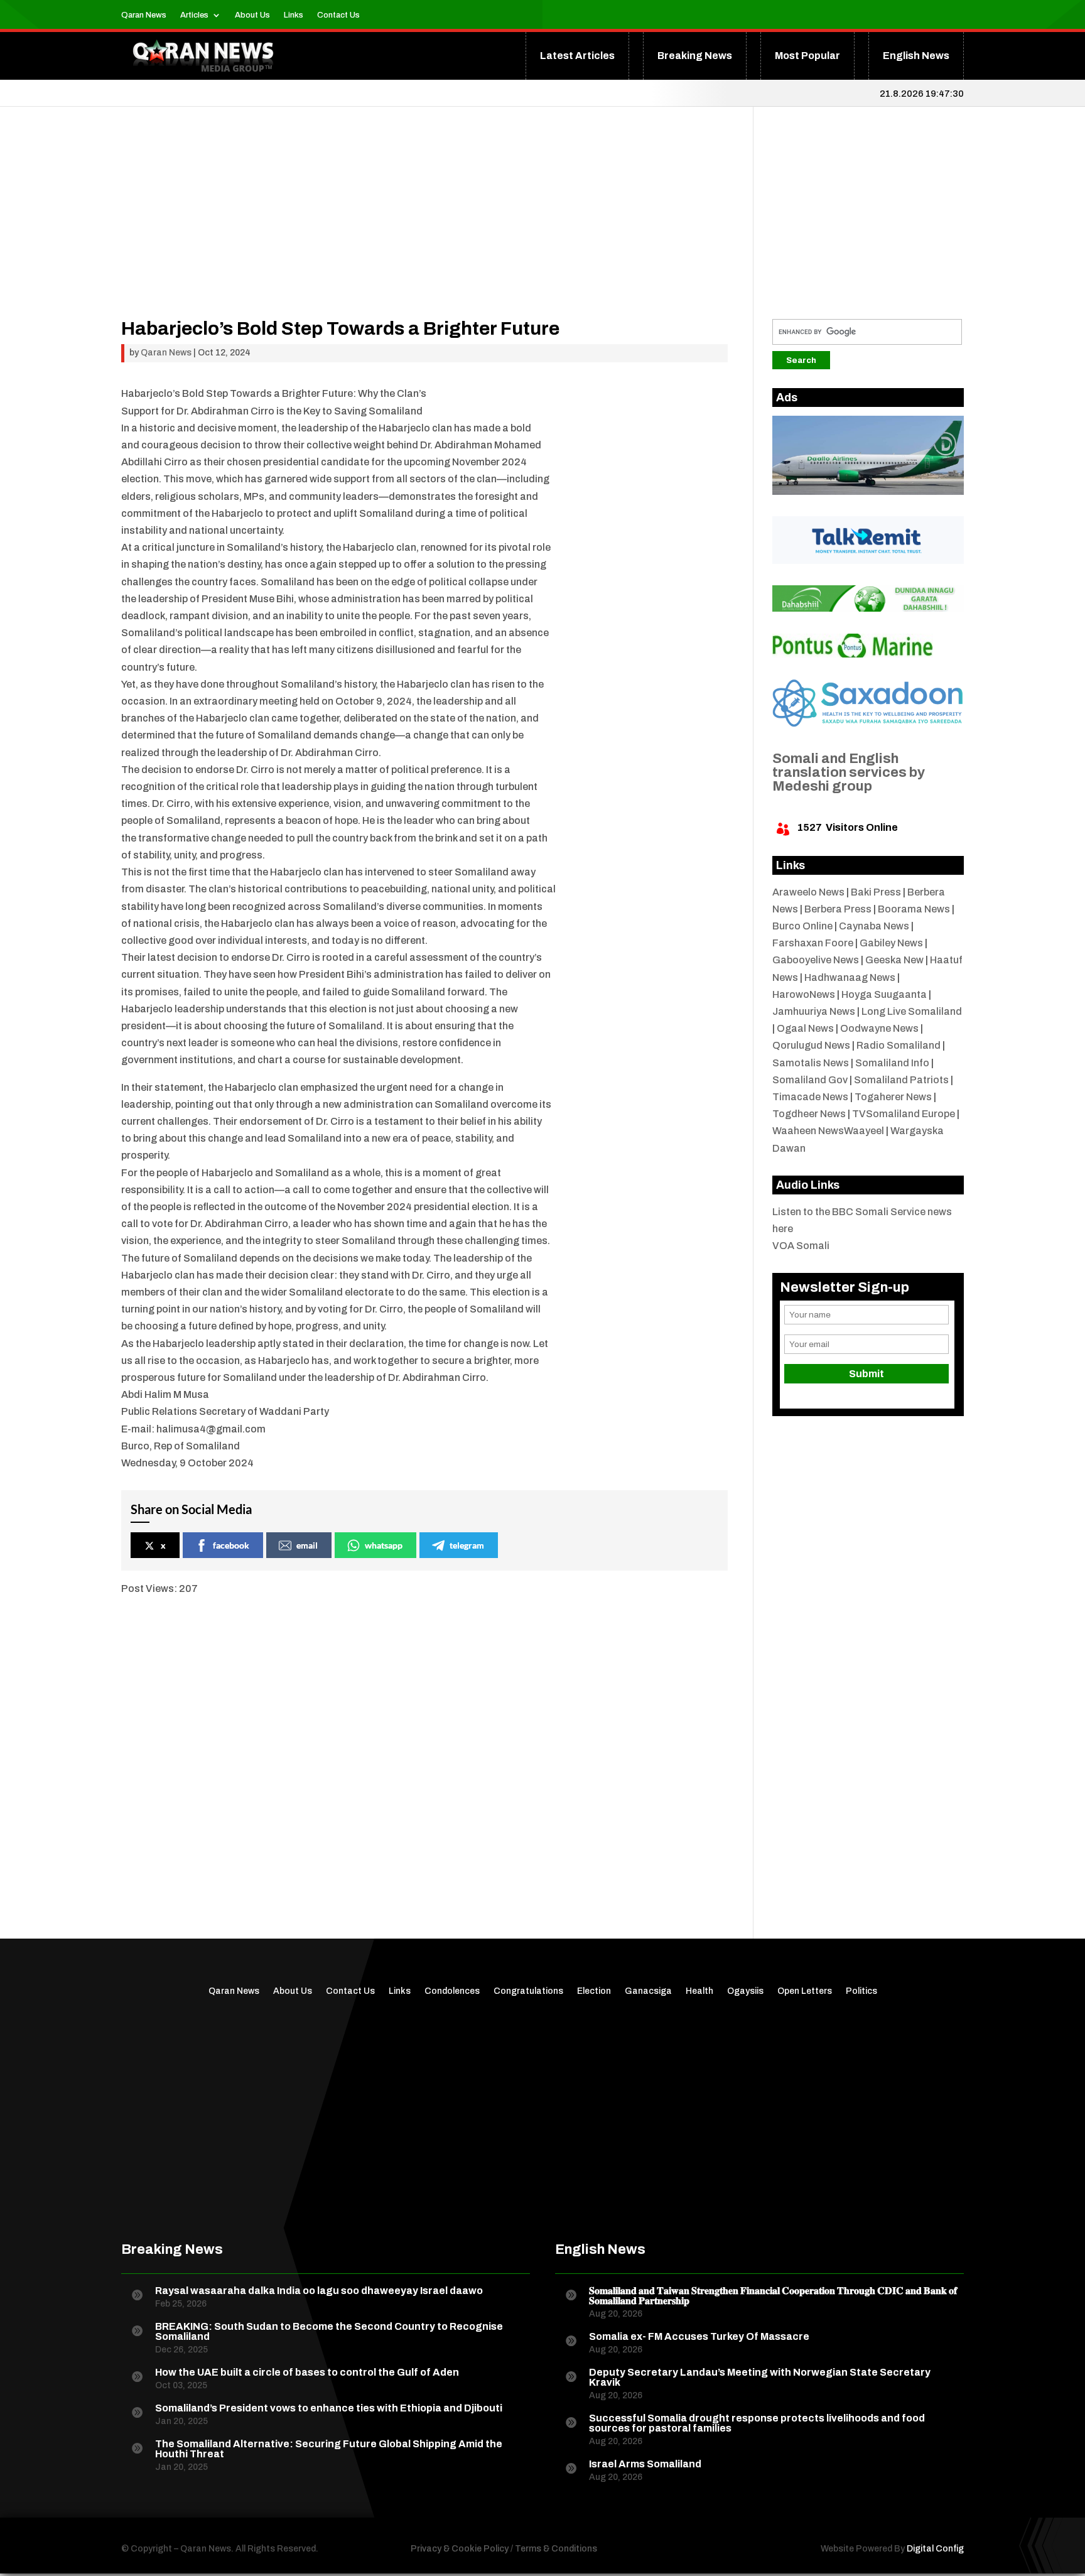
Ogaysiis (745, 1991)
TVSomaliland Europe (904, 1114)
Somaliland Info (892, 1063)
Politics (861, 1991)
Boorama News (914, 909)
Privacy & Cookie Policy (460, 2549)
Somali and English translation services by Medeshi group (849, 772)
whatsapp (384, 1545)
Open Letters (805, 1991)
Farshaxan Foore (813, 943)
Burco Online (802, 926)
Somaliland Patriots (901, 1080)
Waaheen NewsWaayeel (828, 1131)
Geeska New (894, 960)
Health (699, 1991)
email (307, 1545)
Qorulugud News (811, 1045)
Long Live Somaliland (912, 1011)
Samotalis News (811, 1063)
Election (594, 1991)
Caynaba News (874, 926)
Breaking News (695, 56)
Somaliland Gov (810, 1080)
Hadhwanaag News (850, 977)
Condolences (452, 1991)
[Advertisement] (424, 231)
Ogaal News (805, 1028)
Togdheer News (809, 1114)
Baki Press (876, 892)
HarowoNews (804, 994)
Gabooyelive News (816, 960)
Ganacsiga (648, 1991)
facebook (231, 1545)
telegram (467, 1545)
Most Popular (807, 56)
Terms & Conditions (556, 2549)
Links (294, 15)
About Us (252, 15)
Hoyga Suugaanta (884, 994)
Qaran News (144, 15)
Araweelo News (808, 892)
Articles (194, 15)
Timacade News (810, 1097)
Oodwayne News (879, 1028)
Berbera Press (838, 909)
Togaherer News (893, 1097)
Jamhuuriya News (814, 1011)
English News (916, 56)
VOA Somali (801, 1246)
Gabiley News (891, 943)
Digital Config (935, 2549)
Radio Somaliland (899, 1045)
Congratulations (528, 1991)
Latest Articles (577, 56)
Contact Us (338, 15)
